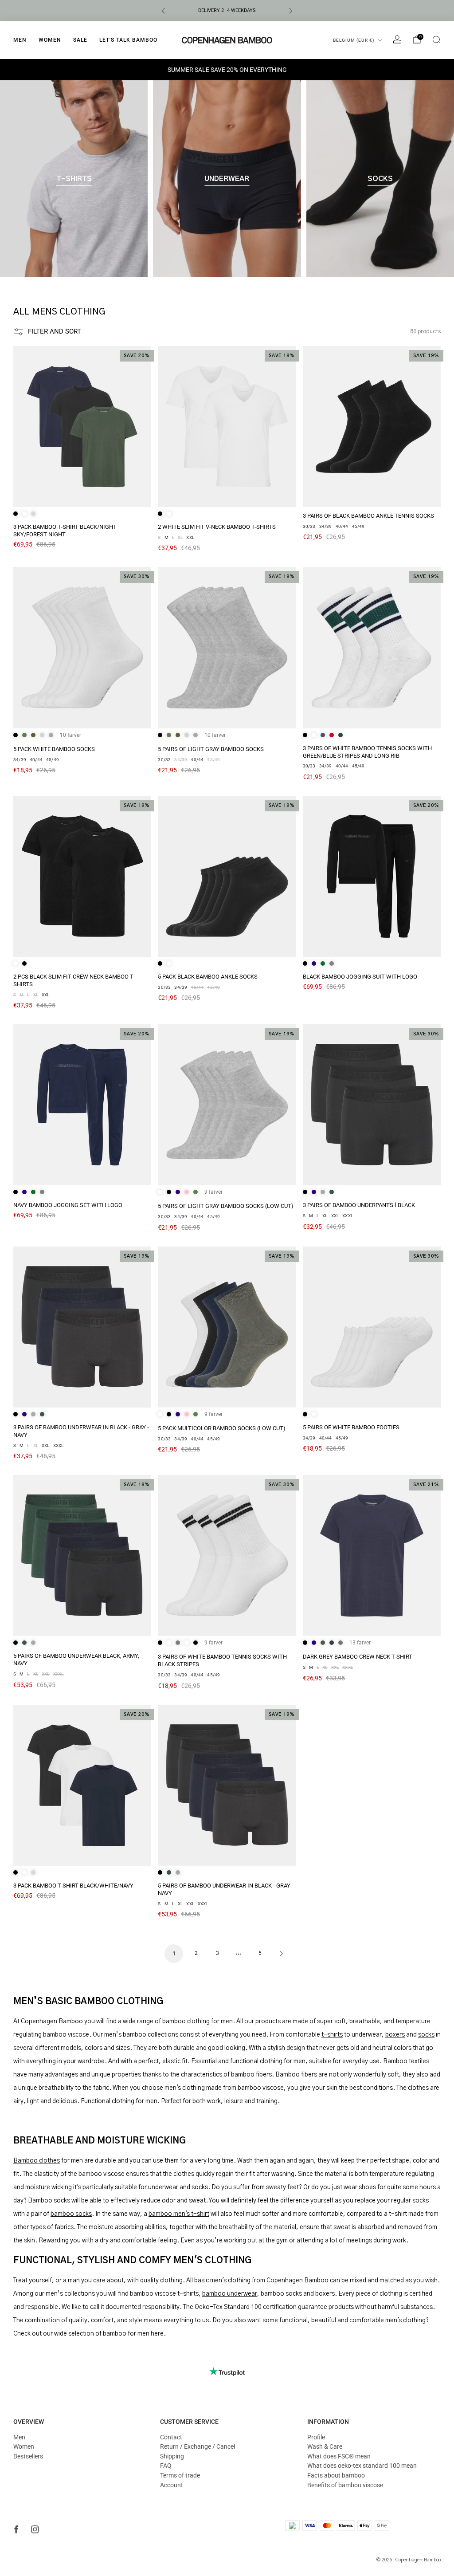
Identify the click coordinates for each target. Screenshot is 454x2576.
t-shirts (332, 2035)
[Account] (397, 39)
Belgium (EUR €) (354, 40)
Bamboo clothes (37, 2161)
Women (50, 40)
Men (20, 40)
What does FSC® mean (339, 2456)
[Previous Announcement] (163, 11)
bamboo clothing (186, 2021)
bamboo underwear (230, 2294)
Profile (316, 2437)
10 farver (70, 735)
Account (172, 2485)
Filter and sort (55, 331)
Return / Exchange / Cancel (198, 2446)
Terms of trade (180, 2475)
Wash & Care (325, 2446)
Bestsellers (28, 2456)
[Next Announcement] (291, 11)
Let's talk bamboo (128, 40)
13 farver (360, 1643)
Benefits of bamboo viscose (345, 2485)
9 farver (213, 1192)
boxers (395, 2035)
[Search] (436, 39)
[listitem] (227, 11)
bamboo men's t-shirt (179, 2214)
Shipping (172, 2456)
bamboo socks (71, 2214)
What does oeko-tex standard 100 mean (362, 2466)
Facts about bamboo (336, 2475)
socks (426, 2035)
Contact (171, 2437)
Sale (80, 40)
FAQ (166, 2466)
